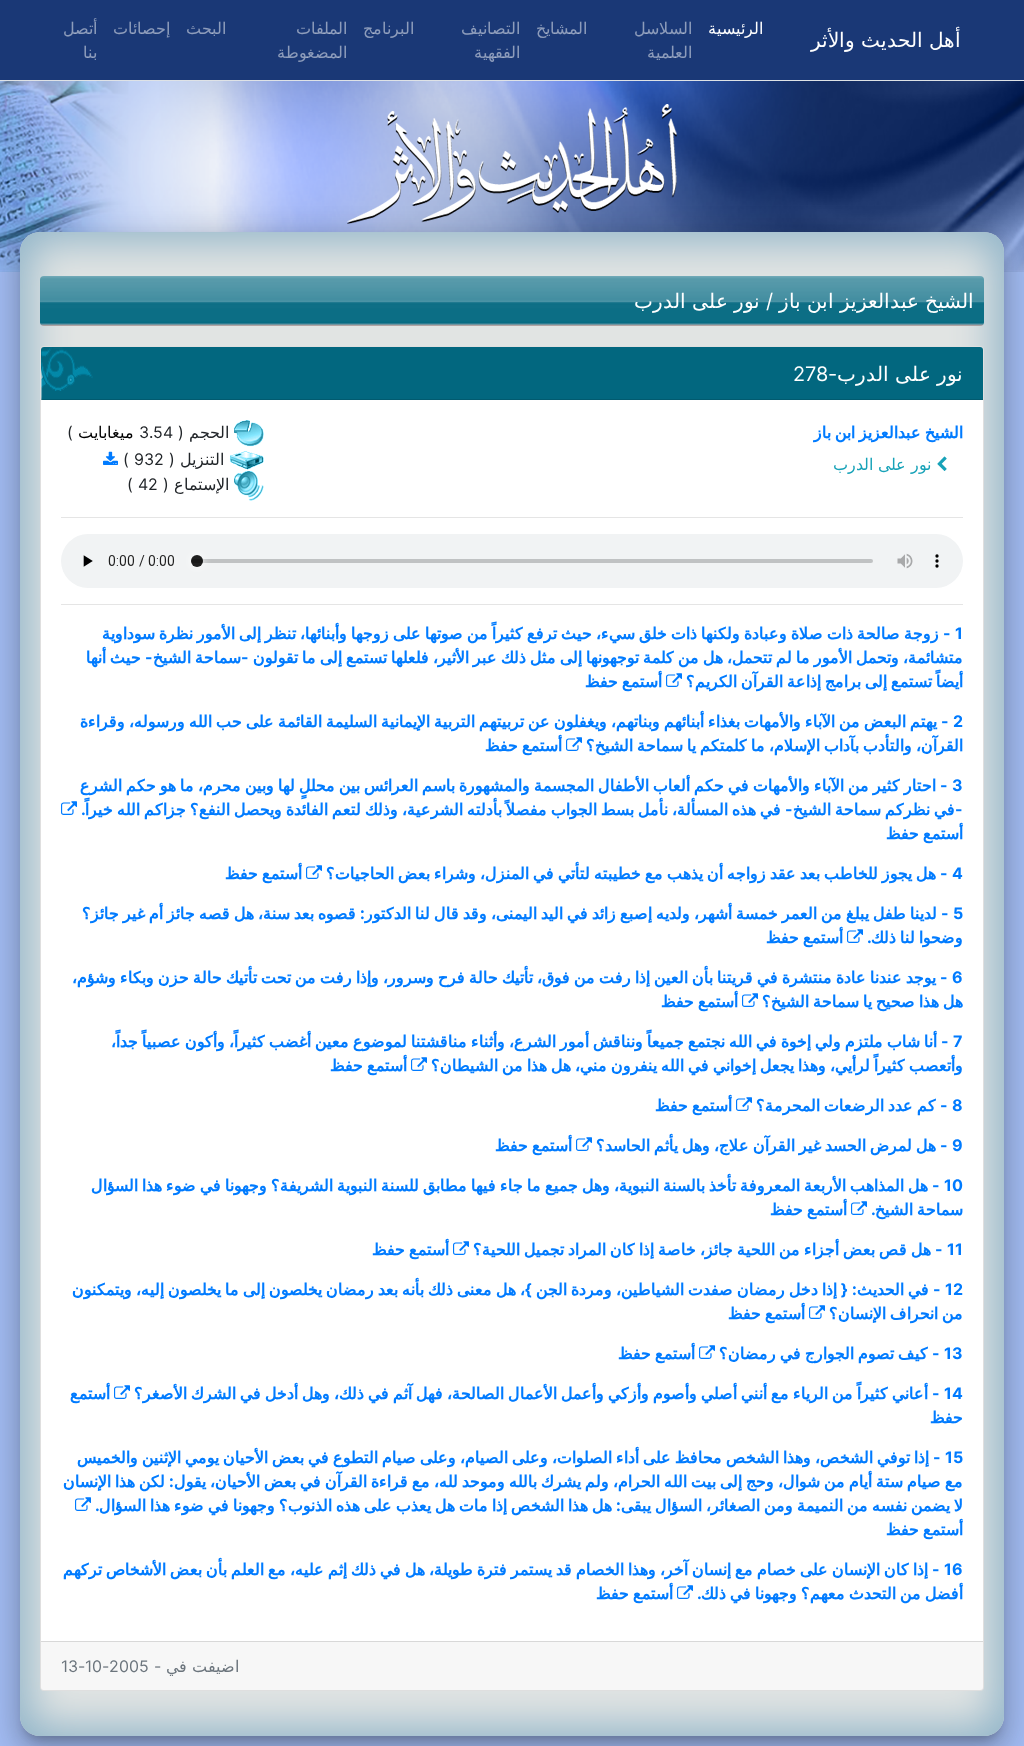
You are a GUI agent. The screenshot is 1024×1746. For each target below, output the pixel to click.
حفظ (601, 681)
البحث (206, 28)
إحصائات (141, 28)
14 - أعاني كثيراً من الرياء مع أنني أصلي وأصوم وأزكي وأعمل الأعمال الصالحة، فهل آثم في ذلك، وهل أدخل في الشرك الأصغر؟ (548, 1393)
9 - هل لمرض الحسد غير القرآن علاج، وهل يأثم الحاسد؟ (779, 1145)
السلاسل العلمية (663, 40)
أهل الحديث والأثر (886, 40)
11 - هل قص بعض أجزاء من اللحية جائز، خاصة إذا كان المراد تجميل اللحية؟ (718, 1249)
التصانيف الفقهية (490, 40)
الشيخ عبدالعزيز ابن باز (876, 301)
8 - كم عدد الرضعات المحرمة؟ (859, 1105)
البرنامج (388, 28)
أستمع (642, 681)
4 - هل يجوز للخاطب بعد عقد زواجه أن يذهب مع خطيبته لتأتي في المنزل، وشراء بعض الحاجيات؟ (644, 873)
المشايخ (561, 28)
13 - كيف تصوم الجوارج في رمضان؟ (841, 1353)
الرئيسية (731, 27)
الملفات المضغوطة (312, 40)
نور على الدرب (697, 301)
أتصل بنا (80, 40)
